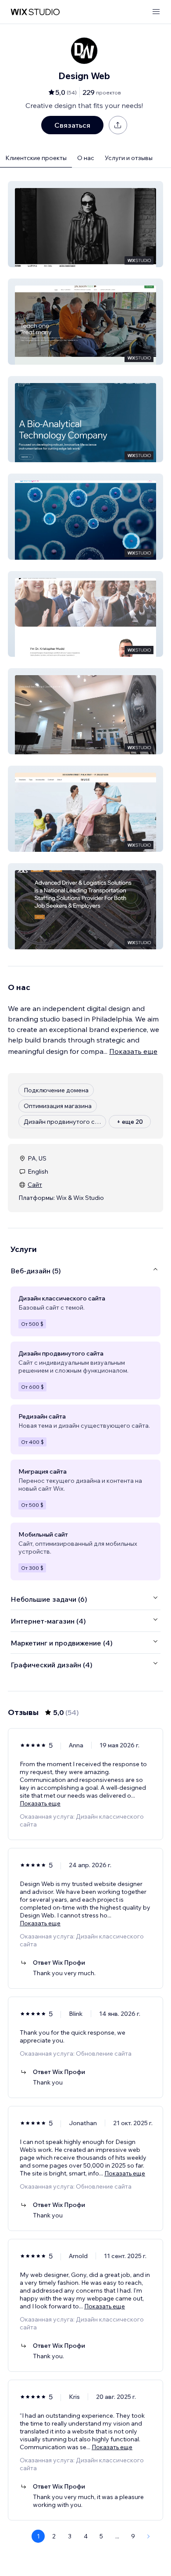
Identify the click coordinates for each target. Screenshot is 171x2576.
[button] (85, 224)
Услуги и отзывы (129, 158)
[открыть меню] (156, 12)
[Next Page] (149, 2536)
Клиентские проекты (36, 158)
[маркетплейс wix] (35, 12)
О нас (86, 158)
